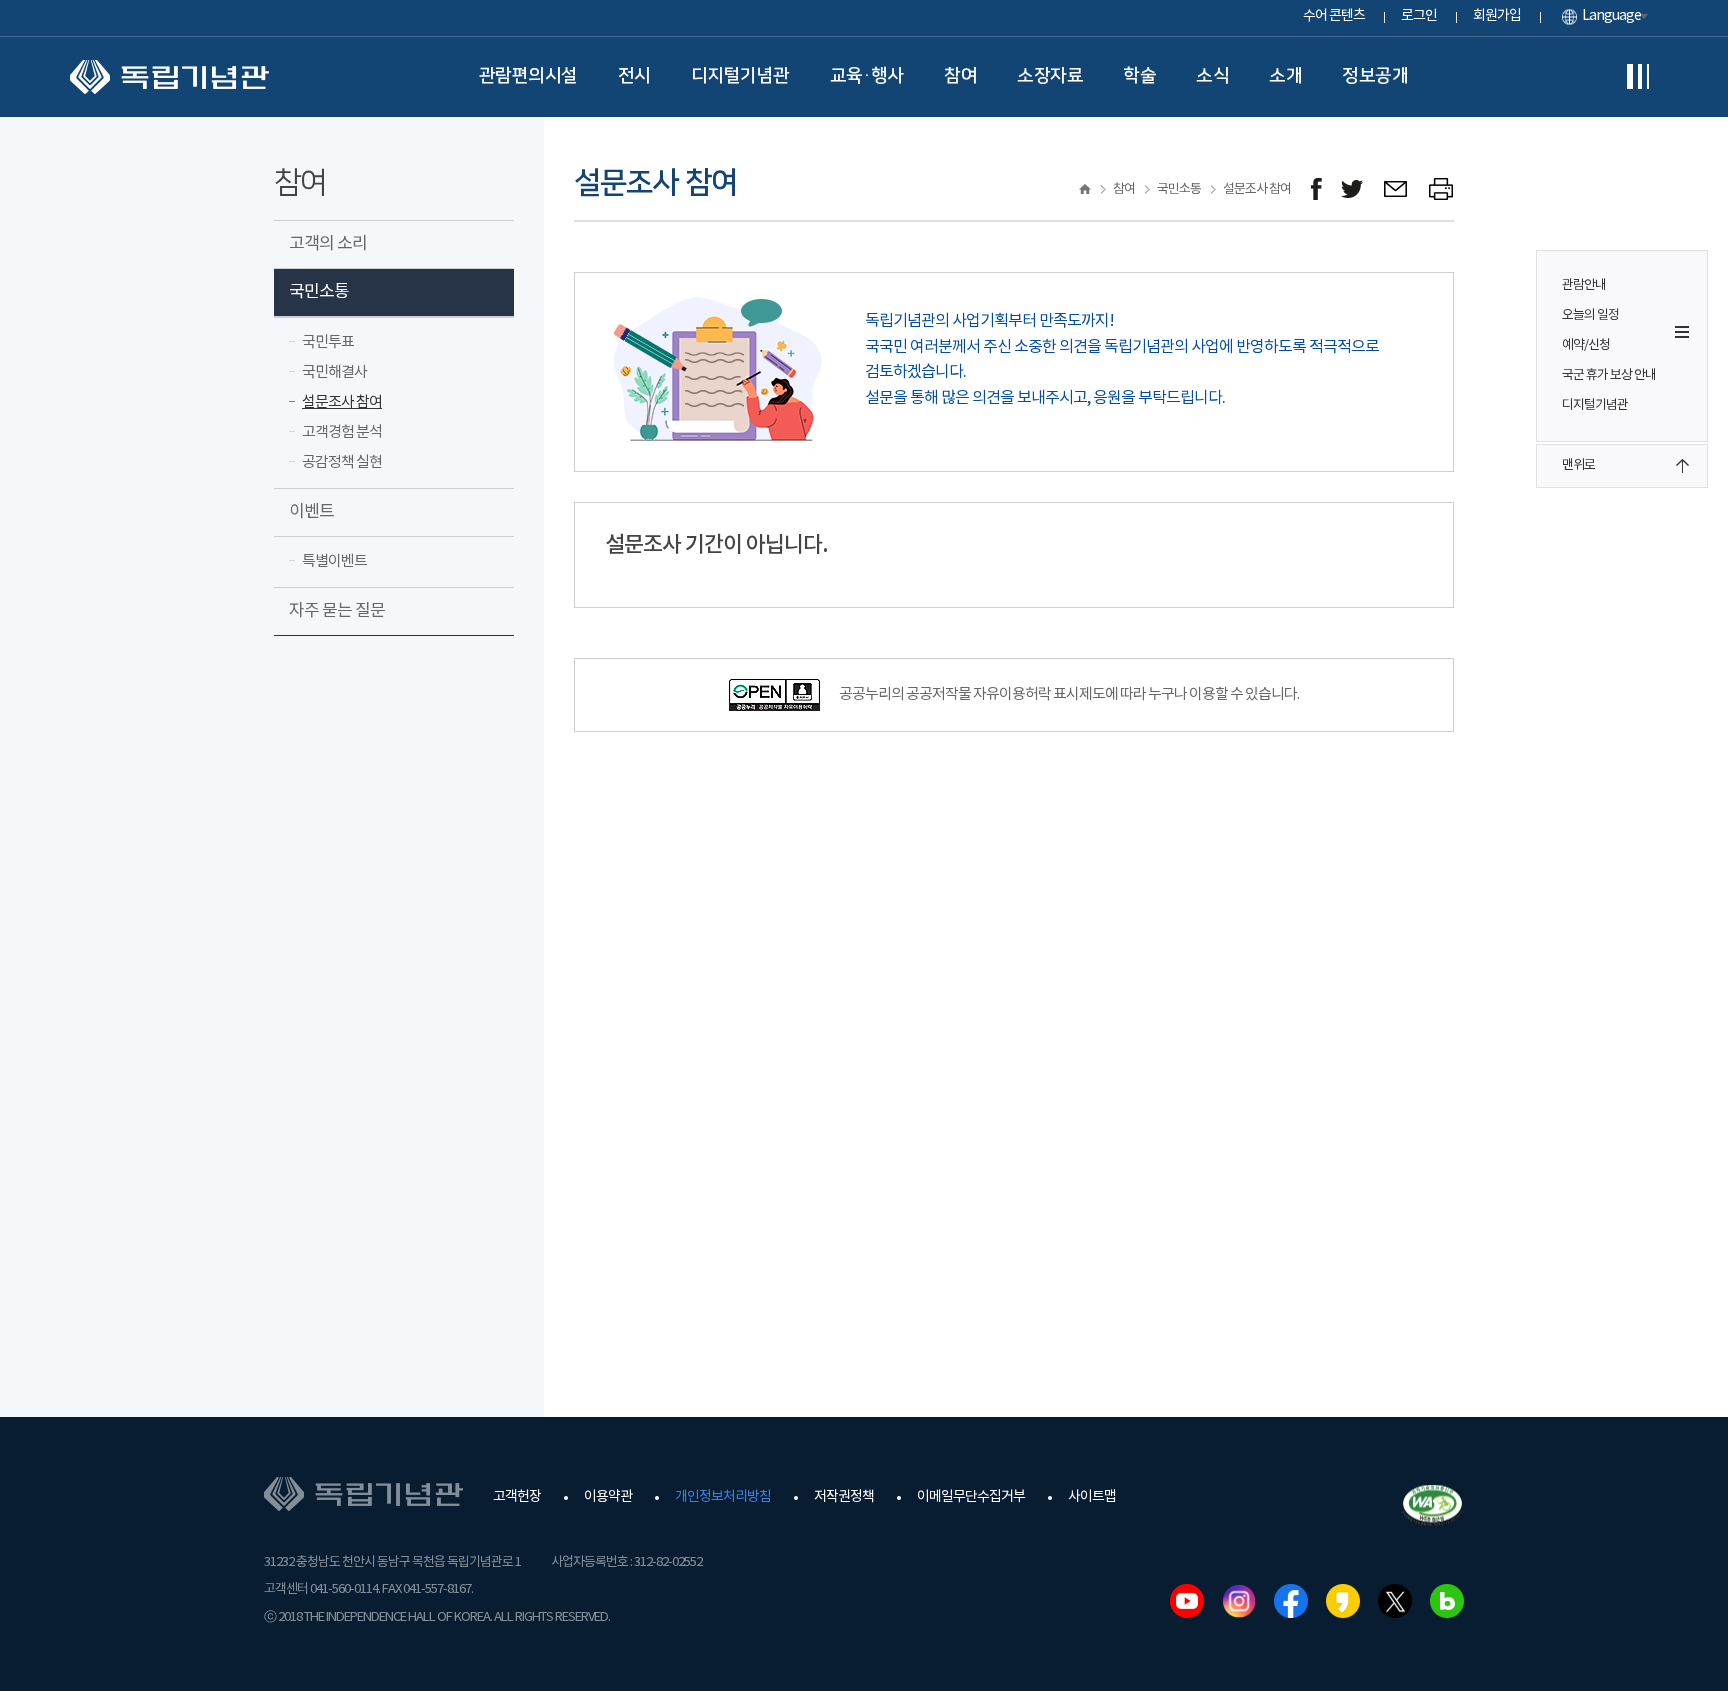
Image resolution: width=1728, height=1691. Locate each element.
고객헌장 (517, 1497)
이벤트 (311, 512)
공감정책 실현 (342, 462)
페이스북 (1291, 1601)
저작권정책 (844, 1497)
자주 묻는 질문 (337, 611)
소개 (1285, 76)
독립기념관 (169, 77)
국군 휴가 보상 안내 (1609, 375)
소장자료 (1050, 76)
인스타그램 (1239, 1601)
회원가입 (1497, 16)
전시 (634, 76)
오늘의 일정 (1590, 315)
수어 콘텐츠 (1334, 16)
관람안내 (1584, 285)
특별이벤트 (334, 561)
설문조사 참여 (342, 402)
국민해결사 (334, 372)
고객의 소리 (328, 244)
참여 (960, 76)
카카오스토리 (1343, 1601)
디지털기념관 (740, 76)
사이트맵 (1092, 1497)
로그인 (1419, 16)
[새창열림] (1316, 189)
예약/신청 (1586, 345)
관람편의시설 (528, 76)
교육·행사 (867, 76)
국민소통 (319, 292)
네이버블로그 (1447, 1601)
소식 (1212, 76)
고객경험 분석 (342, 432)
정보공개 (1375, 76)
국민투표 (328, 342)
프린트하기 (1441, 189)
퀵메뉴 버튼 (1682, 332)
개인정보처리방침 (723, 1497)
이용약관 (608, 1497)
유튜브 (1187, 1601)
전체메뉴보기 (1638, 77)
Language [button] (1611, 16)
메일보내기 (1396, 189)
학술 (1139, 76)
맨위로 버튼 (1682, 466)
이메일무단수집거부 (971, 1497)
